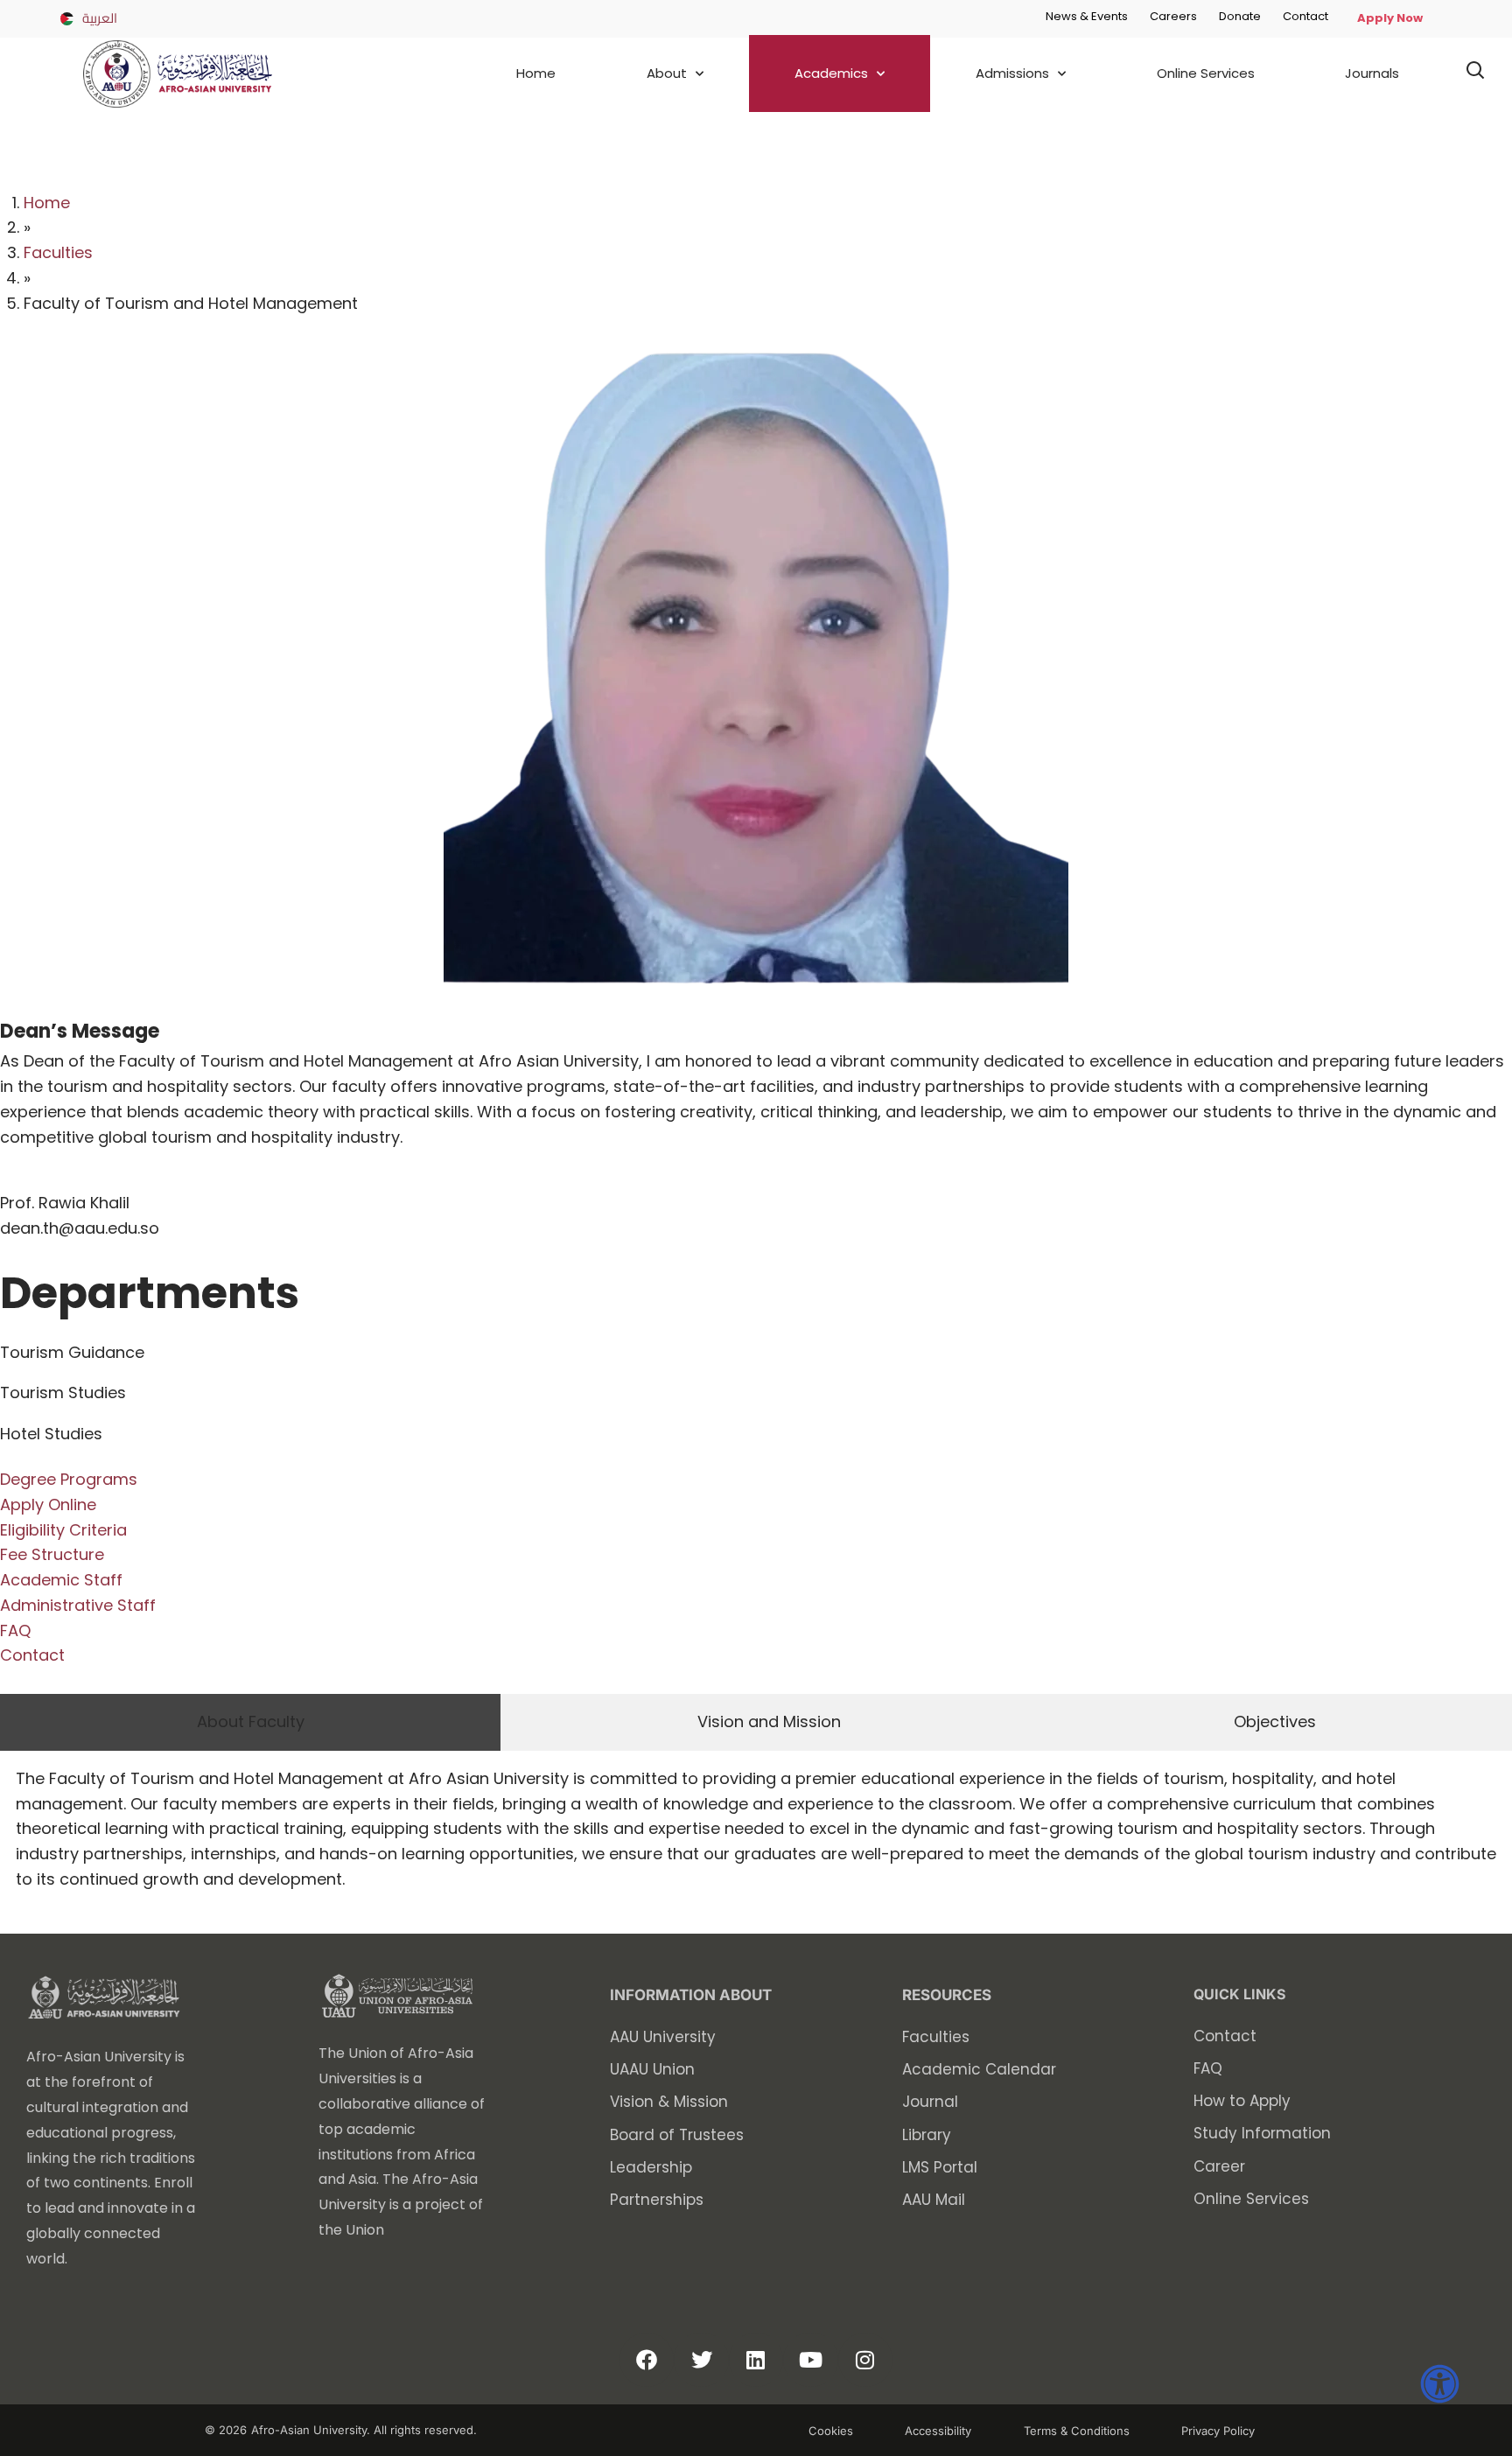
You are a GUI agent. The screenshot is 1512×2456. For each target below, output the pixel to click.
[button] (1475, 73)
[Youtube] (810, 2360)
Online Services (1206, 73)
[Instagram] (865, 2360)
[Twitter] (701, 2360)
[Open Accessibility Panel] (1440, 2384)
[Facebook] (647, 2360)
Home (536, 73)
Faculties (58, 252)
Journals (1372, 73)
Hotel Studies (51, 1434)
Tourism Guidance (72, 1352)
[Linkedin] (756, 2360)
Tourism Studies (63, 1392)
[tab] (250, 1722)
